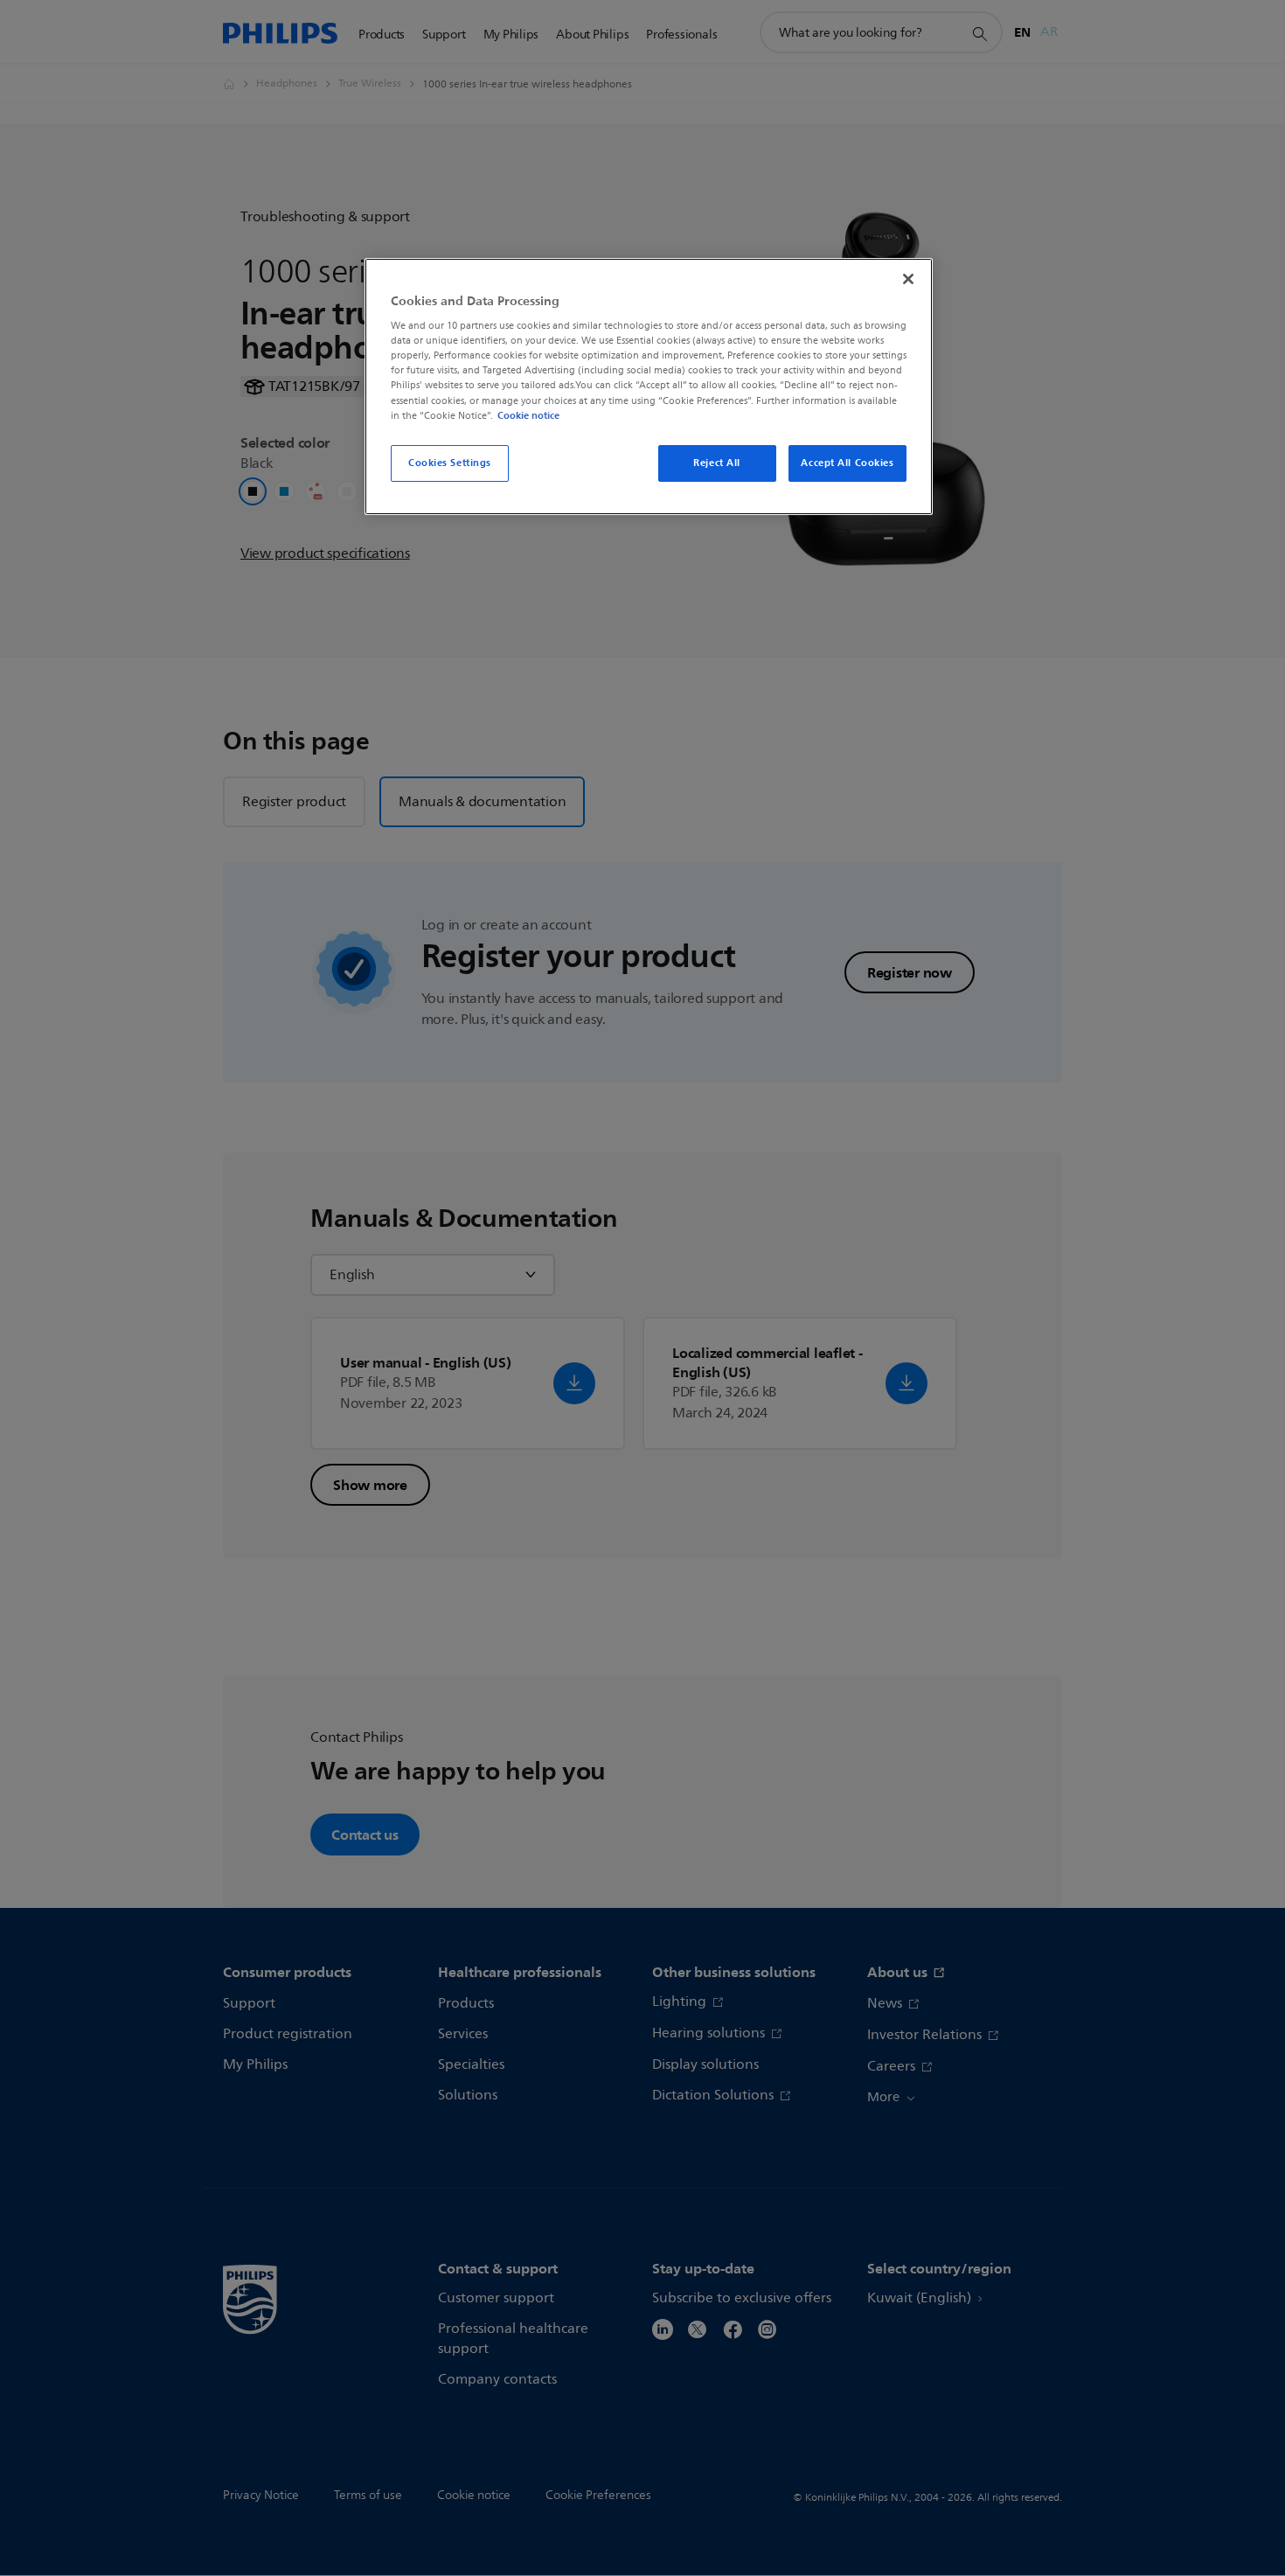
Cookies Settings (450, 463)
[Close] (908, 279)
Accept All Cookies (847, 463)
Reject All (717, 463)
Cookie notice (528, 415)
